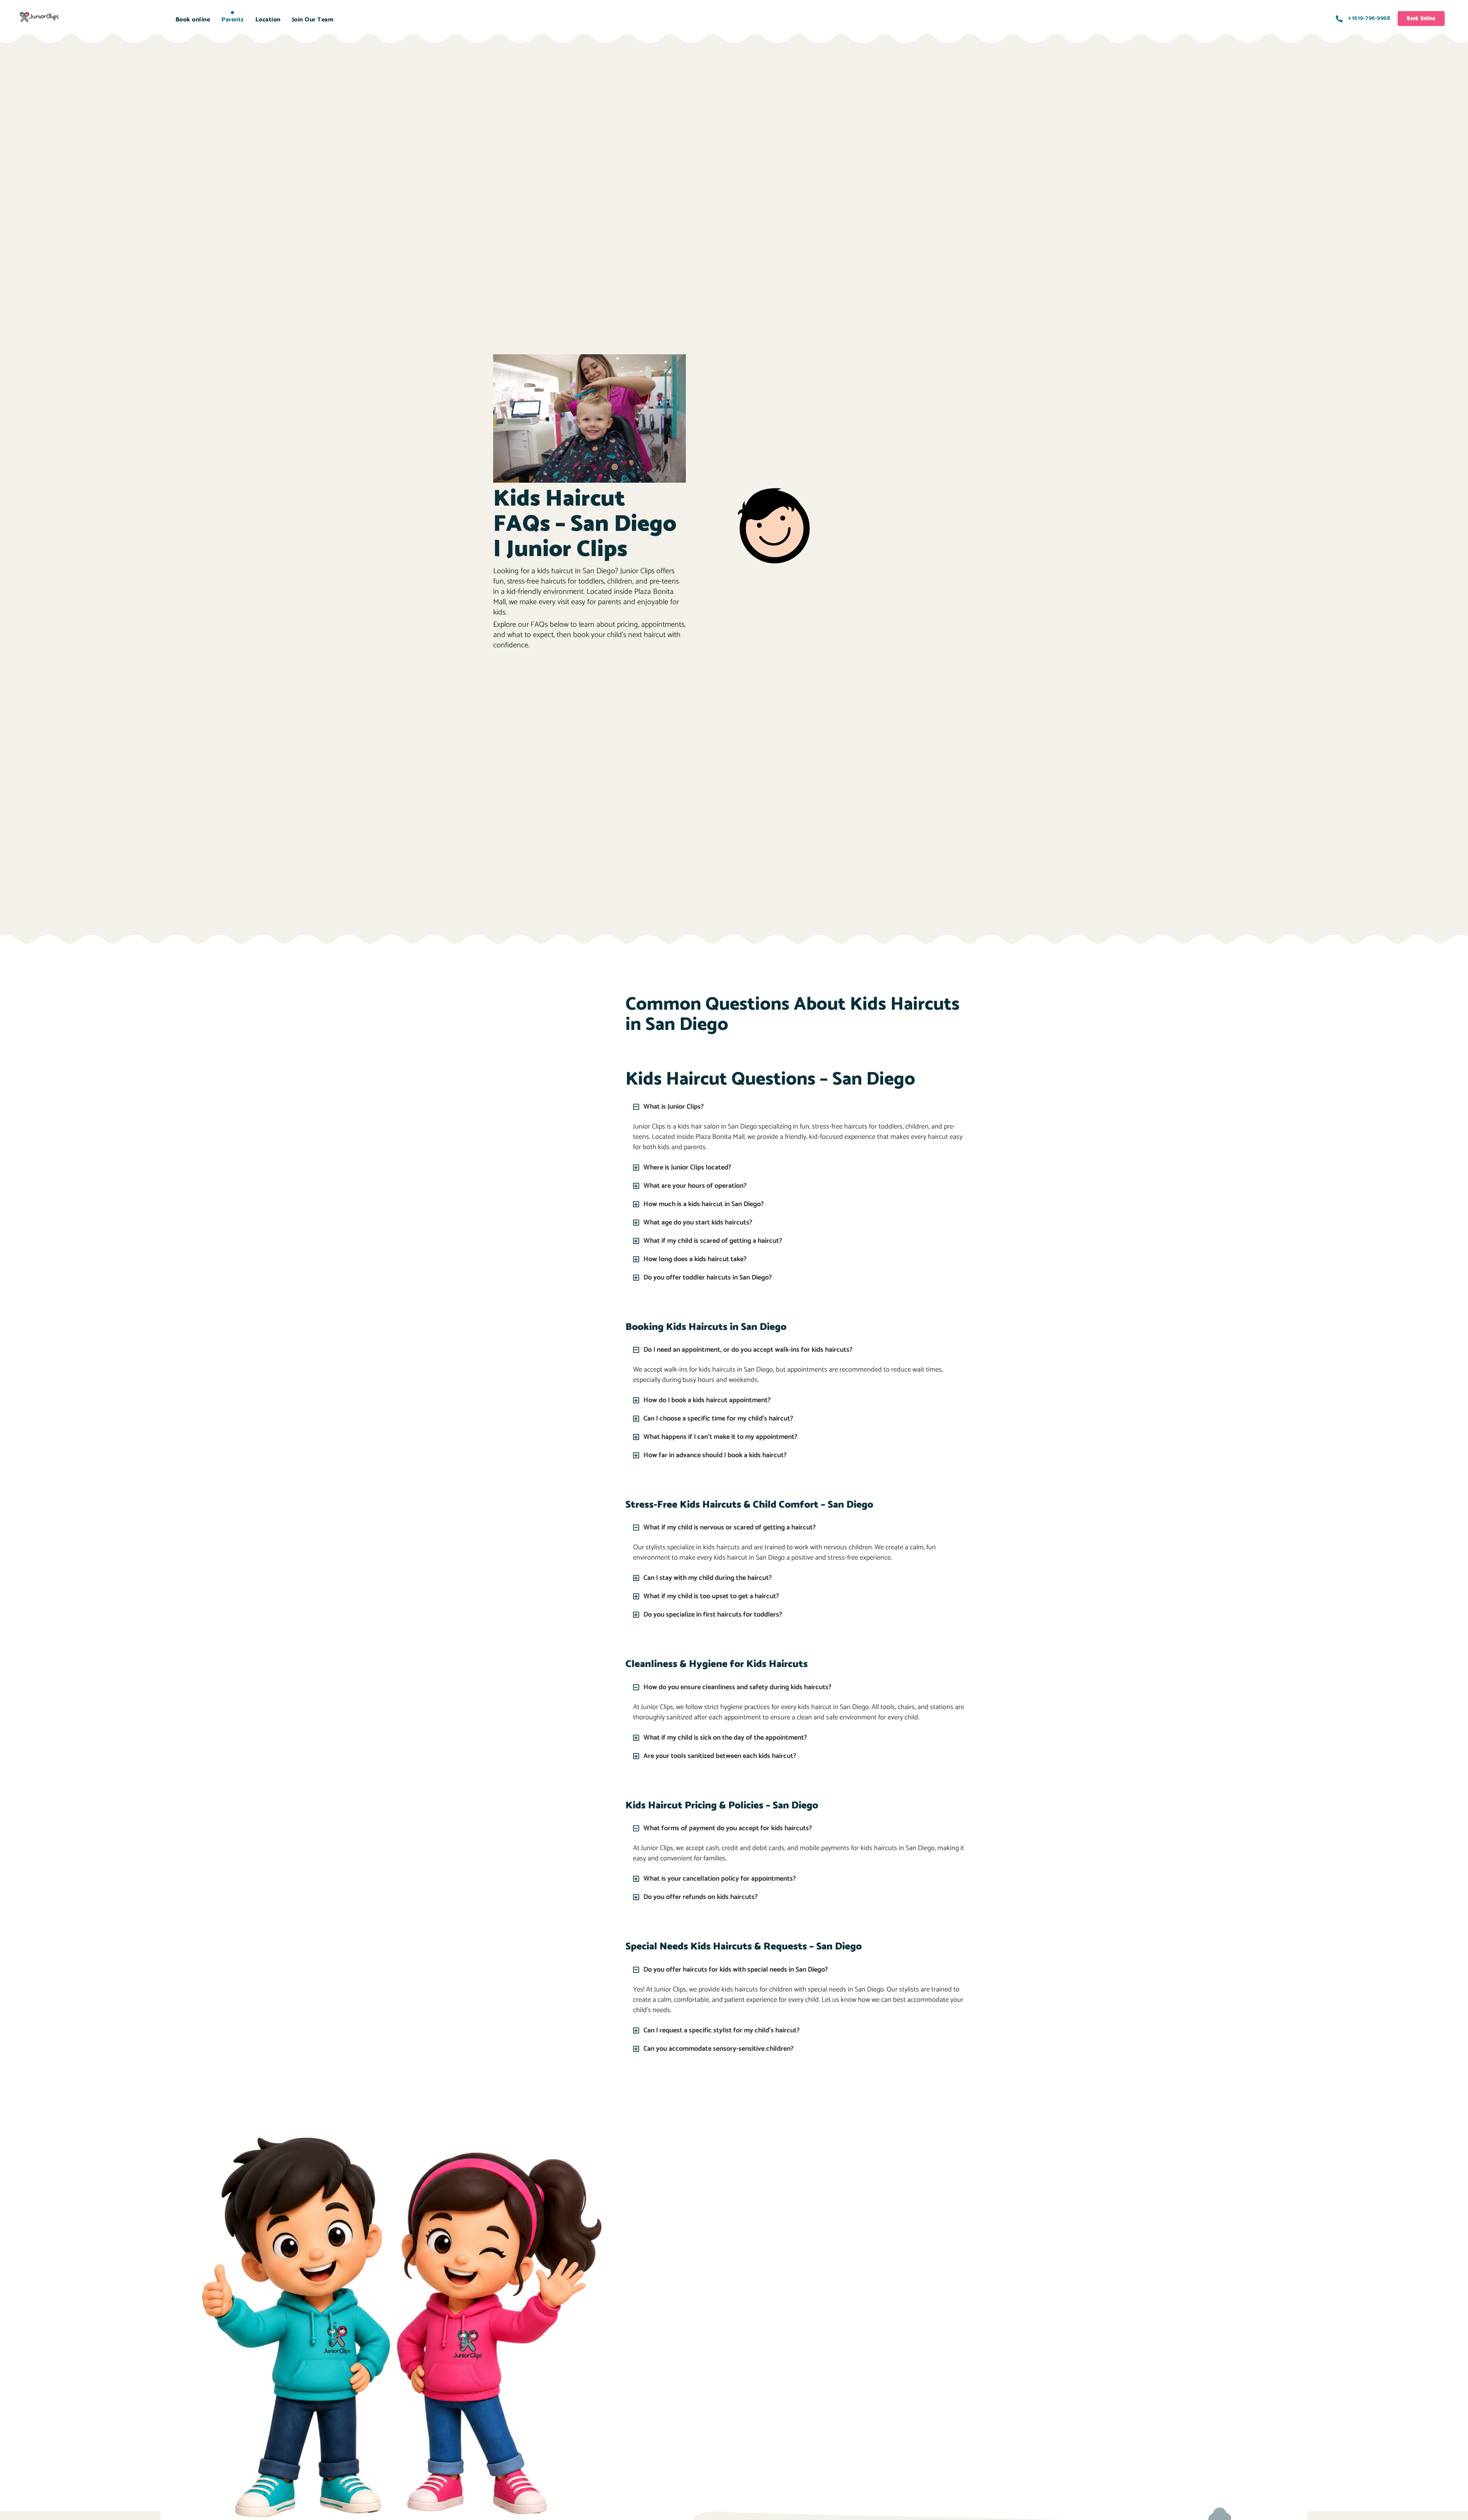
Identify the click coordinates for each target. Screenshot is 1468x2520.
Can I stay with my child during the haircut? (708, 1578)
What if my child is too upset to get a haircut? (711, 1596)
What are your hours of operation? (695, 1186)
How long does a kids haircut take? (695, 1259)
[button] (799, 1107)
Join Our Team (313, 20)
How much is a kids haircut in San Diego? (704, 1204)
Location (268, 20)
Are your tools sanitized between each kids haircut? (720, 1756)
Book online (193, 20)
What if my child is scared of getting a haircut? (713, 1241)
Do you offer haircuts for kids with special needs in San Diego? (736, 1970)
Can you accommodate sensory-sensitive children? (719, 2049)
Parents (233, 20)
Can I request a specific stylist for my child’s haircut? (722, 2030)
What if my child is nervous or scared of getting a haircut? (730, 1528)
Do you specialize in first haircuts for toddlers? (713, 1615)
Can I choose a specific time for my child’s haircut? (718, 1419)
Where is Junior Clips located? (687, 1168)
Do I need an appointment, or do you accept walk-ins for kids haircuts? (748, 1350)
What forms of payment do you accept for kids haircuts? (728, 1828)
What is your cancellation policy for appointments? (720, 1879)
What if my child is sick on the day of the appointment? (725, 1738)
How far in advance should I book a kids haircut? (715, 1455)
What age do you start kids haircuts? (698, 1223)
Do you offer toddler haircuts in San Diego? (708, 1278)
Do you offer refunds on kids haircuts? (701, 1897)
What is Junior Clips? (674, 1107)
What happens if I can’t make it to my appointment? (720, 1437)
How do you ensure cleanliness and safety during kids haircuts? (737, 1687)
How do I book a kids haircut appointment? (707, 1400)
